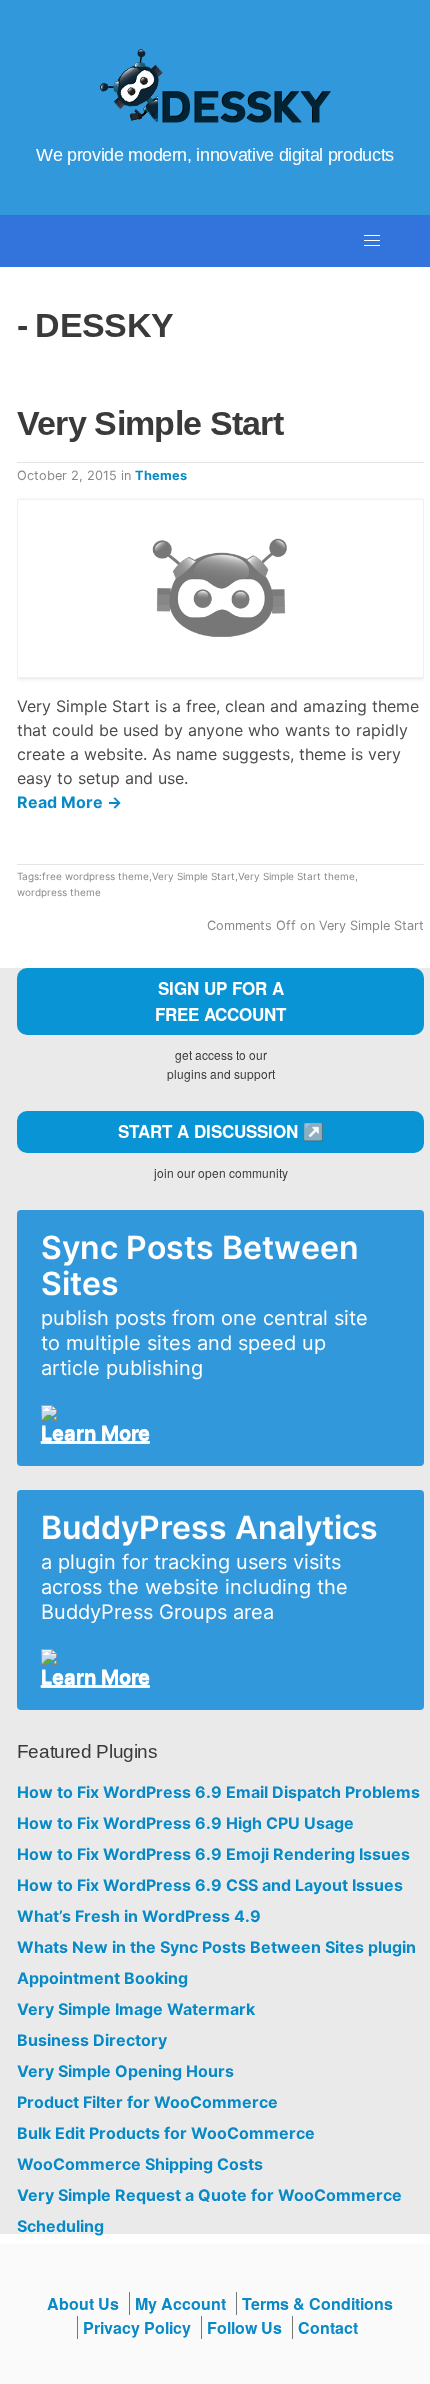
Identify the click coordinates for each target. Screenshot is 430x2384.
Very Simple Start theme (296, 876)
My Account (180, 2303)
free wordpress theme (95, 876)
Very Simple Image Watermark (136, 2009)
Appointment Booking (102, 1978)
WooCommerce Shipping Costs (140, 2164)
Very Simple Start (150, 423)
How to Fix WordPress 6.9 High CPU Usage (185, 1823)
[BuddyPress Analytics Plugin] (213, 1657)
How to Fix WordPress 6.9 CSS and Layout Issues (210, 1885)
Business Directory (92, 2040)
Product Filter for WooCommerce (147, 2102)
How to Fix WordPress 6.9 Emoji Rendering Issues (213, 1854)
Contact (328, 2327)
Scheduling (60, 2226)
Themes (161, 475)
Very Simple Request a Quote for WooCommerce (209, 2195)
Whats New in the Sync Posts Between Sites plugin (216, 1947)
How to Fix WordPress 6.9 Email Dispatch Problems (218, 1792)
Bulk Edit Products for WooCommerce (166, 2133)
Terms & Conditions (317, 2303)
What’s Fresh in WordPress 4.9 (139, 1916)
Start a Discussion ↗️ (221, 1131)
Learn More (95, 1433)
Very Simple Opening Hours (125, 2071)
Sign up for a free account (220, 1001)
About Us (83, 2303)
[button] (372, 241)
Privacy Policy (137, 2327)
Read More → (69, 802)
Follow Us (244, 2327)
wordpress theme (59, 892)
